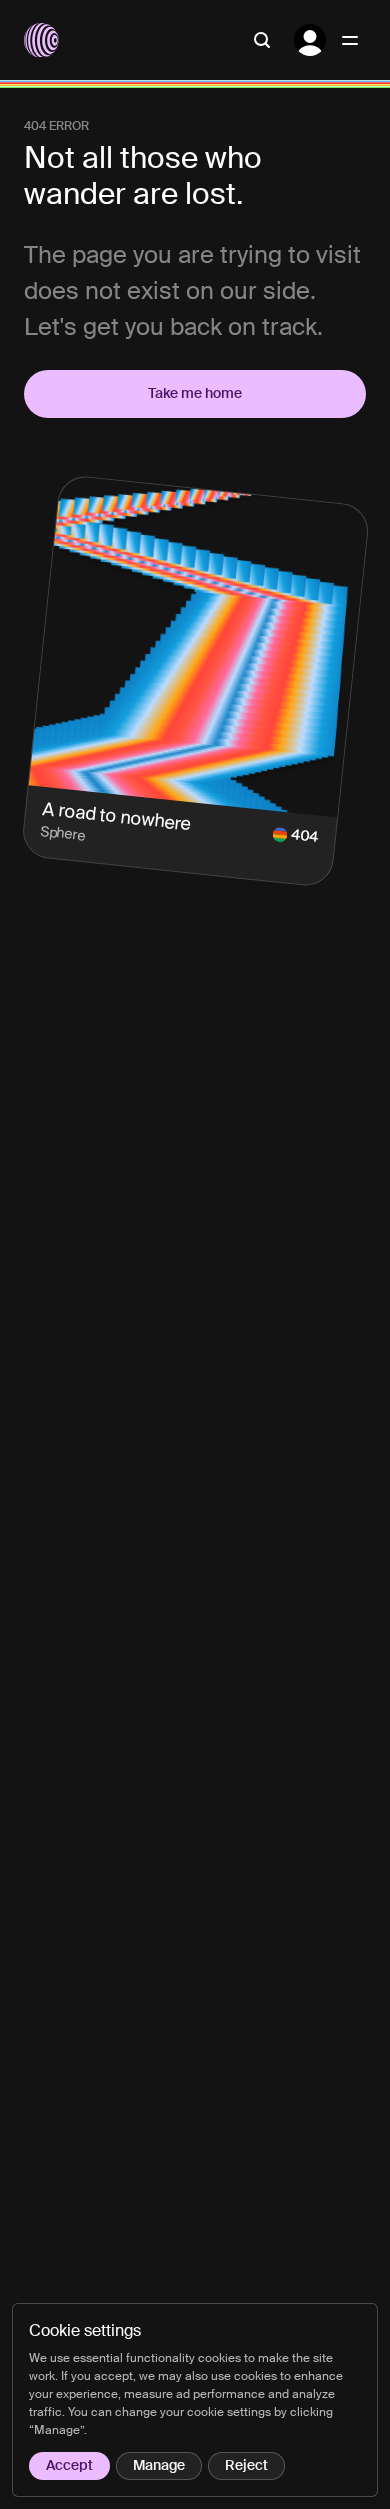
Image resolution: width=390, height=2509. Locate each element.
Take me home (195, 394)
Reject (246, 2466)
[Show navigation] (350, 40)
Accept (69, 2466)
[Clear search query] (262, 40)
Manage (159, 2466)
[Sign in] (310, 40)
